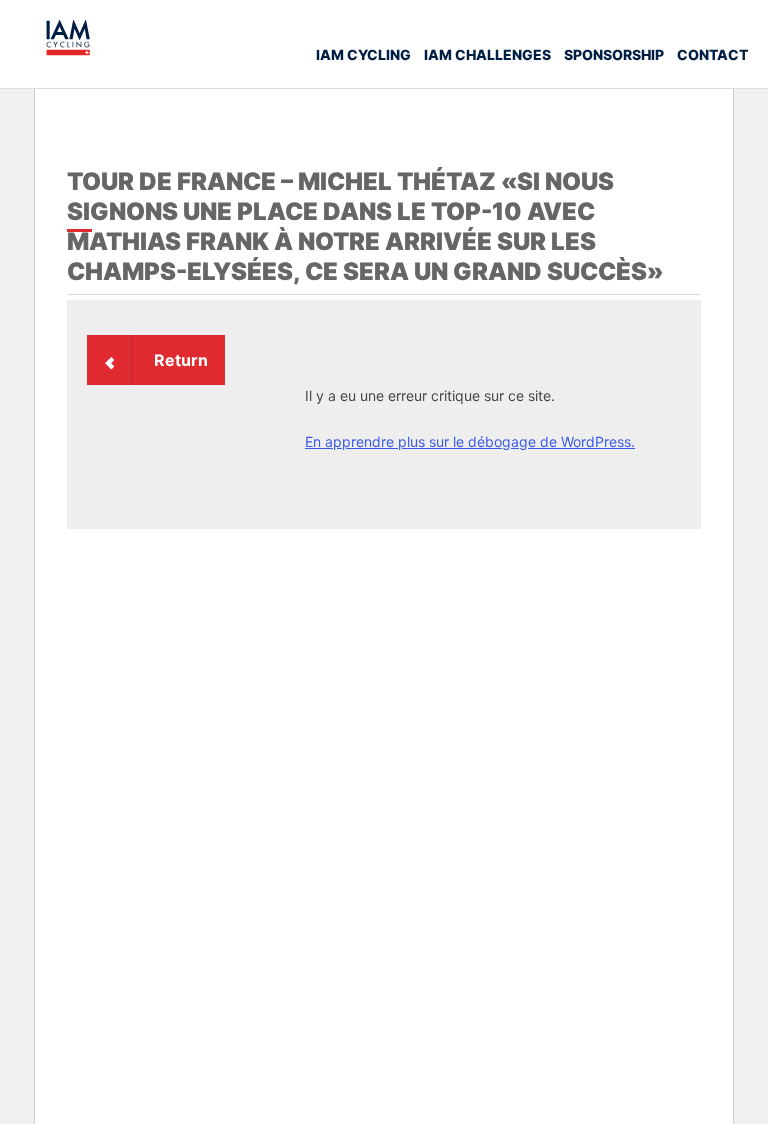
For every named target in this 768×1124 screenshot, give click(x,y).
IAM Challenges (487, 54)
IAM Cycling (363, 54)
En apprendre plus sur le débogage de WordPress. (470, 441)
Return (181, 360)
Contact (712, 54)
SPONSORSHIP (614, 54)
